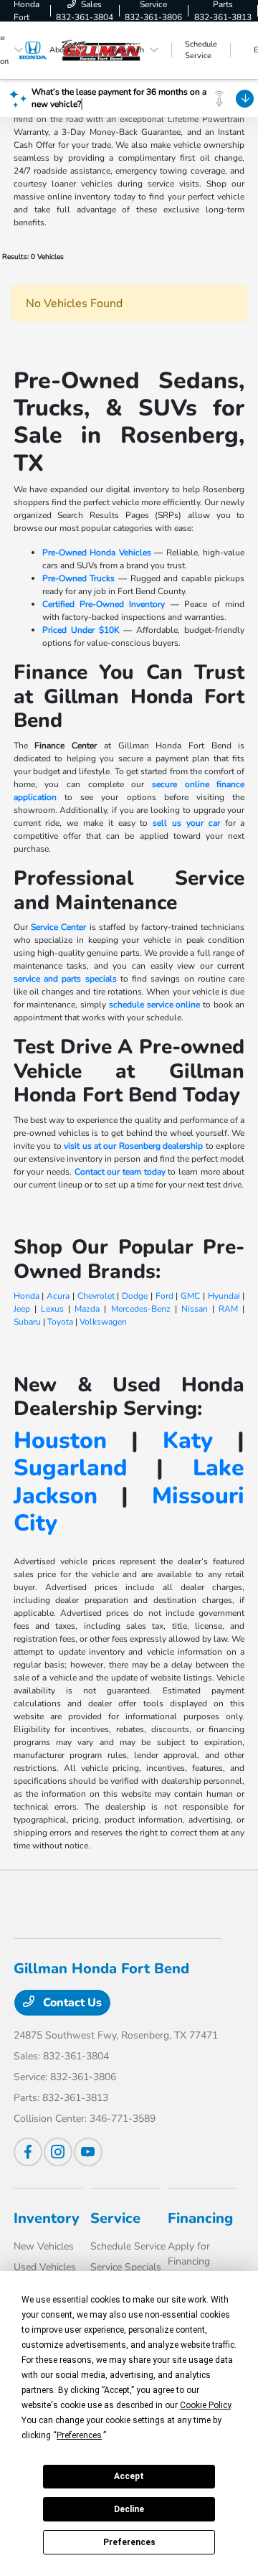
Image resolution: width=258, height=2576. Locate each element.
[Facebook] (28, 2152)
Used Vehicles (45, 2267)
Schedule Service (128, 2246)
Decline (129, 2509)
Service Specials (126, 2267)
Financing (200, 2218)
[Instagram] (58, 2152)
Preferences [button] (79, 2435)
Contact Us (71, 2003)
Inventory (47, 2218)
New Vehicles (44, 2246)
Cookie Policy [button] (205, 2405)
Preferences (129, 2542)
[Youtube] (88, 2152)
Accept (129, 2476)
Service (115, 2218)
